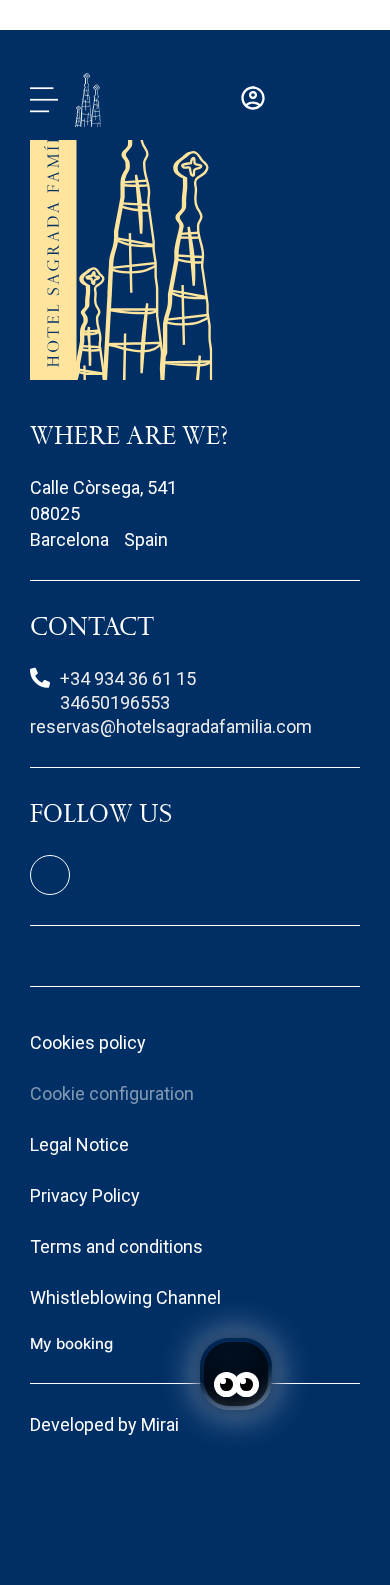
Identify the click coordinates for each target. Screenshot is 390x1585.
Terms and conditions (116, 1246)
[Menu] (44, 100)
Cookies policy (88, 1042)
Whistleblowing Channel (125, 1297)
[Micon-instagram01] (50, 875)
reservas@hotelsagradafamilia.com (171, 726)
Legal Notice (79, 1144)
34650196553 (115, 702)
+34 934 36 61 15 (128, 678)
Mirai (160, 1424)
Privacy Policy (85, 1195)
